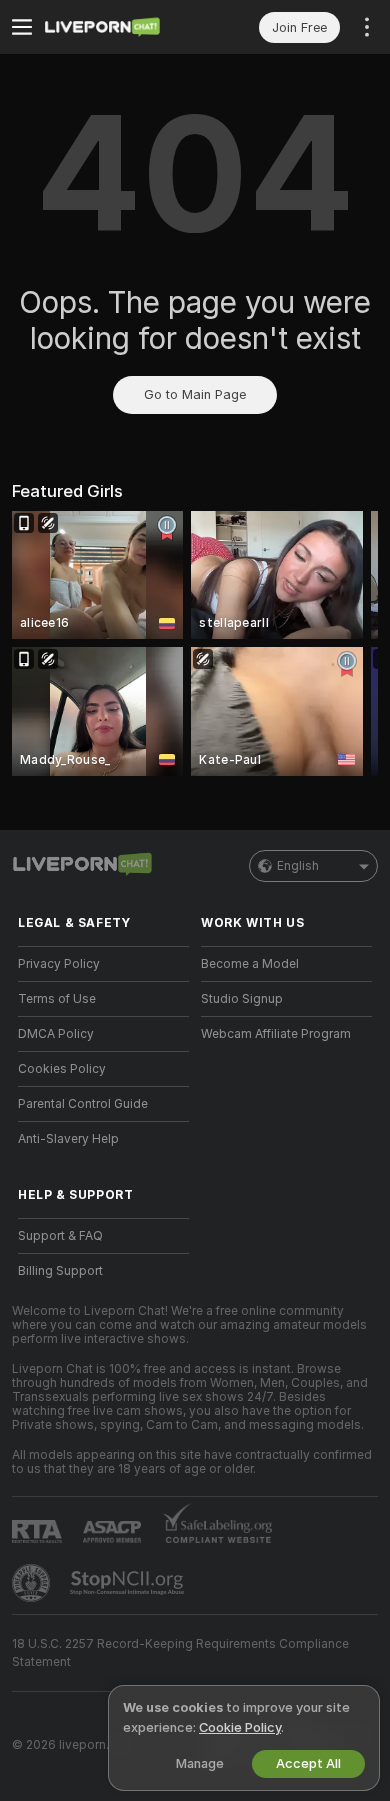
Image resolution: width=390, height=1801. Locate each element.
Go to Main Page (195, 394)
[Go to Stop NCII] (129, 1583)
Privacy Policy (59, 964)
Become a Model (250, 964)
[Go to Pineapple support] (33, 1583)
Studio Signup (242, 999)
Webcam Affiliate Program (276, 1034)
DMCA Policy (56, 1034)
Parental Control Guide (83, 1104)
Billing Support (60, 1271)
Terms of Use (57, 999)
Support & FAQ (60, 1236)
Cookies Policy (62, 1069)
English (298, 866)
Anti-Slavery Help (68, 1139)
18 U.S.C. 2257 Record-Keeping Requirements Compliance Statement (180, 1653)
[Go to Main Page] (119, 27)
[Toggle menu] (22, 27)
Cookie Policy (240, 1727)
